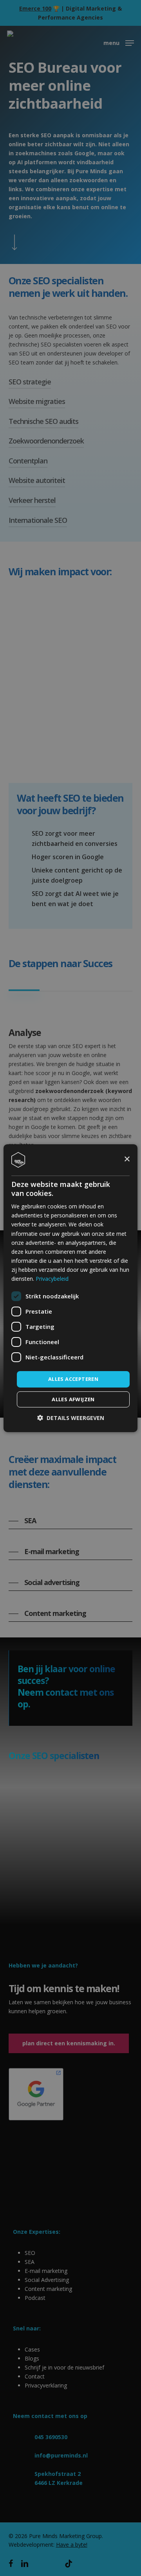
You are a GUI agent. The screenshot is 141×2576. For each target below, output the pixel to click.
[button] (71, 1418)
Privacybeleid (52, 1279)
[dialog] (70, 1288)
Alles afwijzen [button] (73, 1399)
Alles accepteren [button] (73, 1379)
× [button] (127, 1159)
